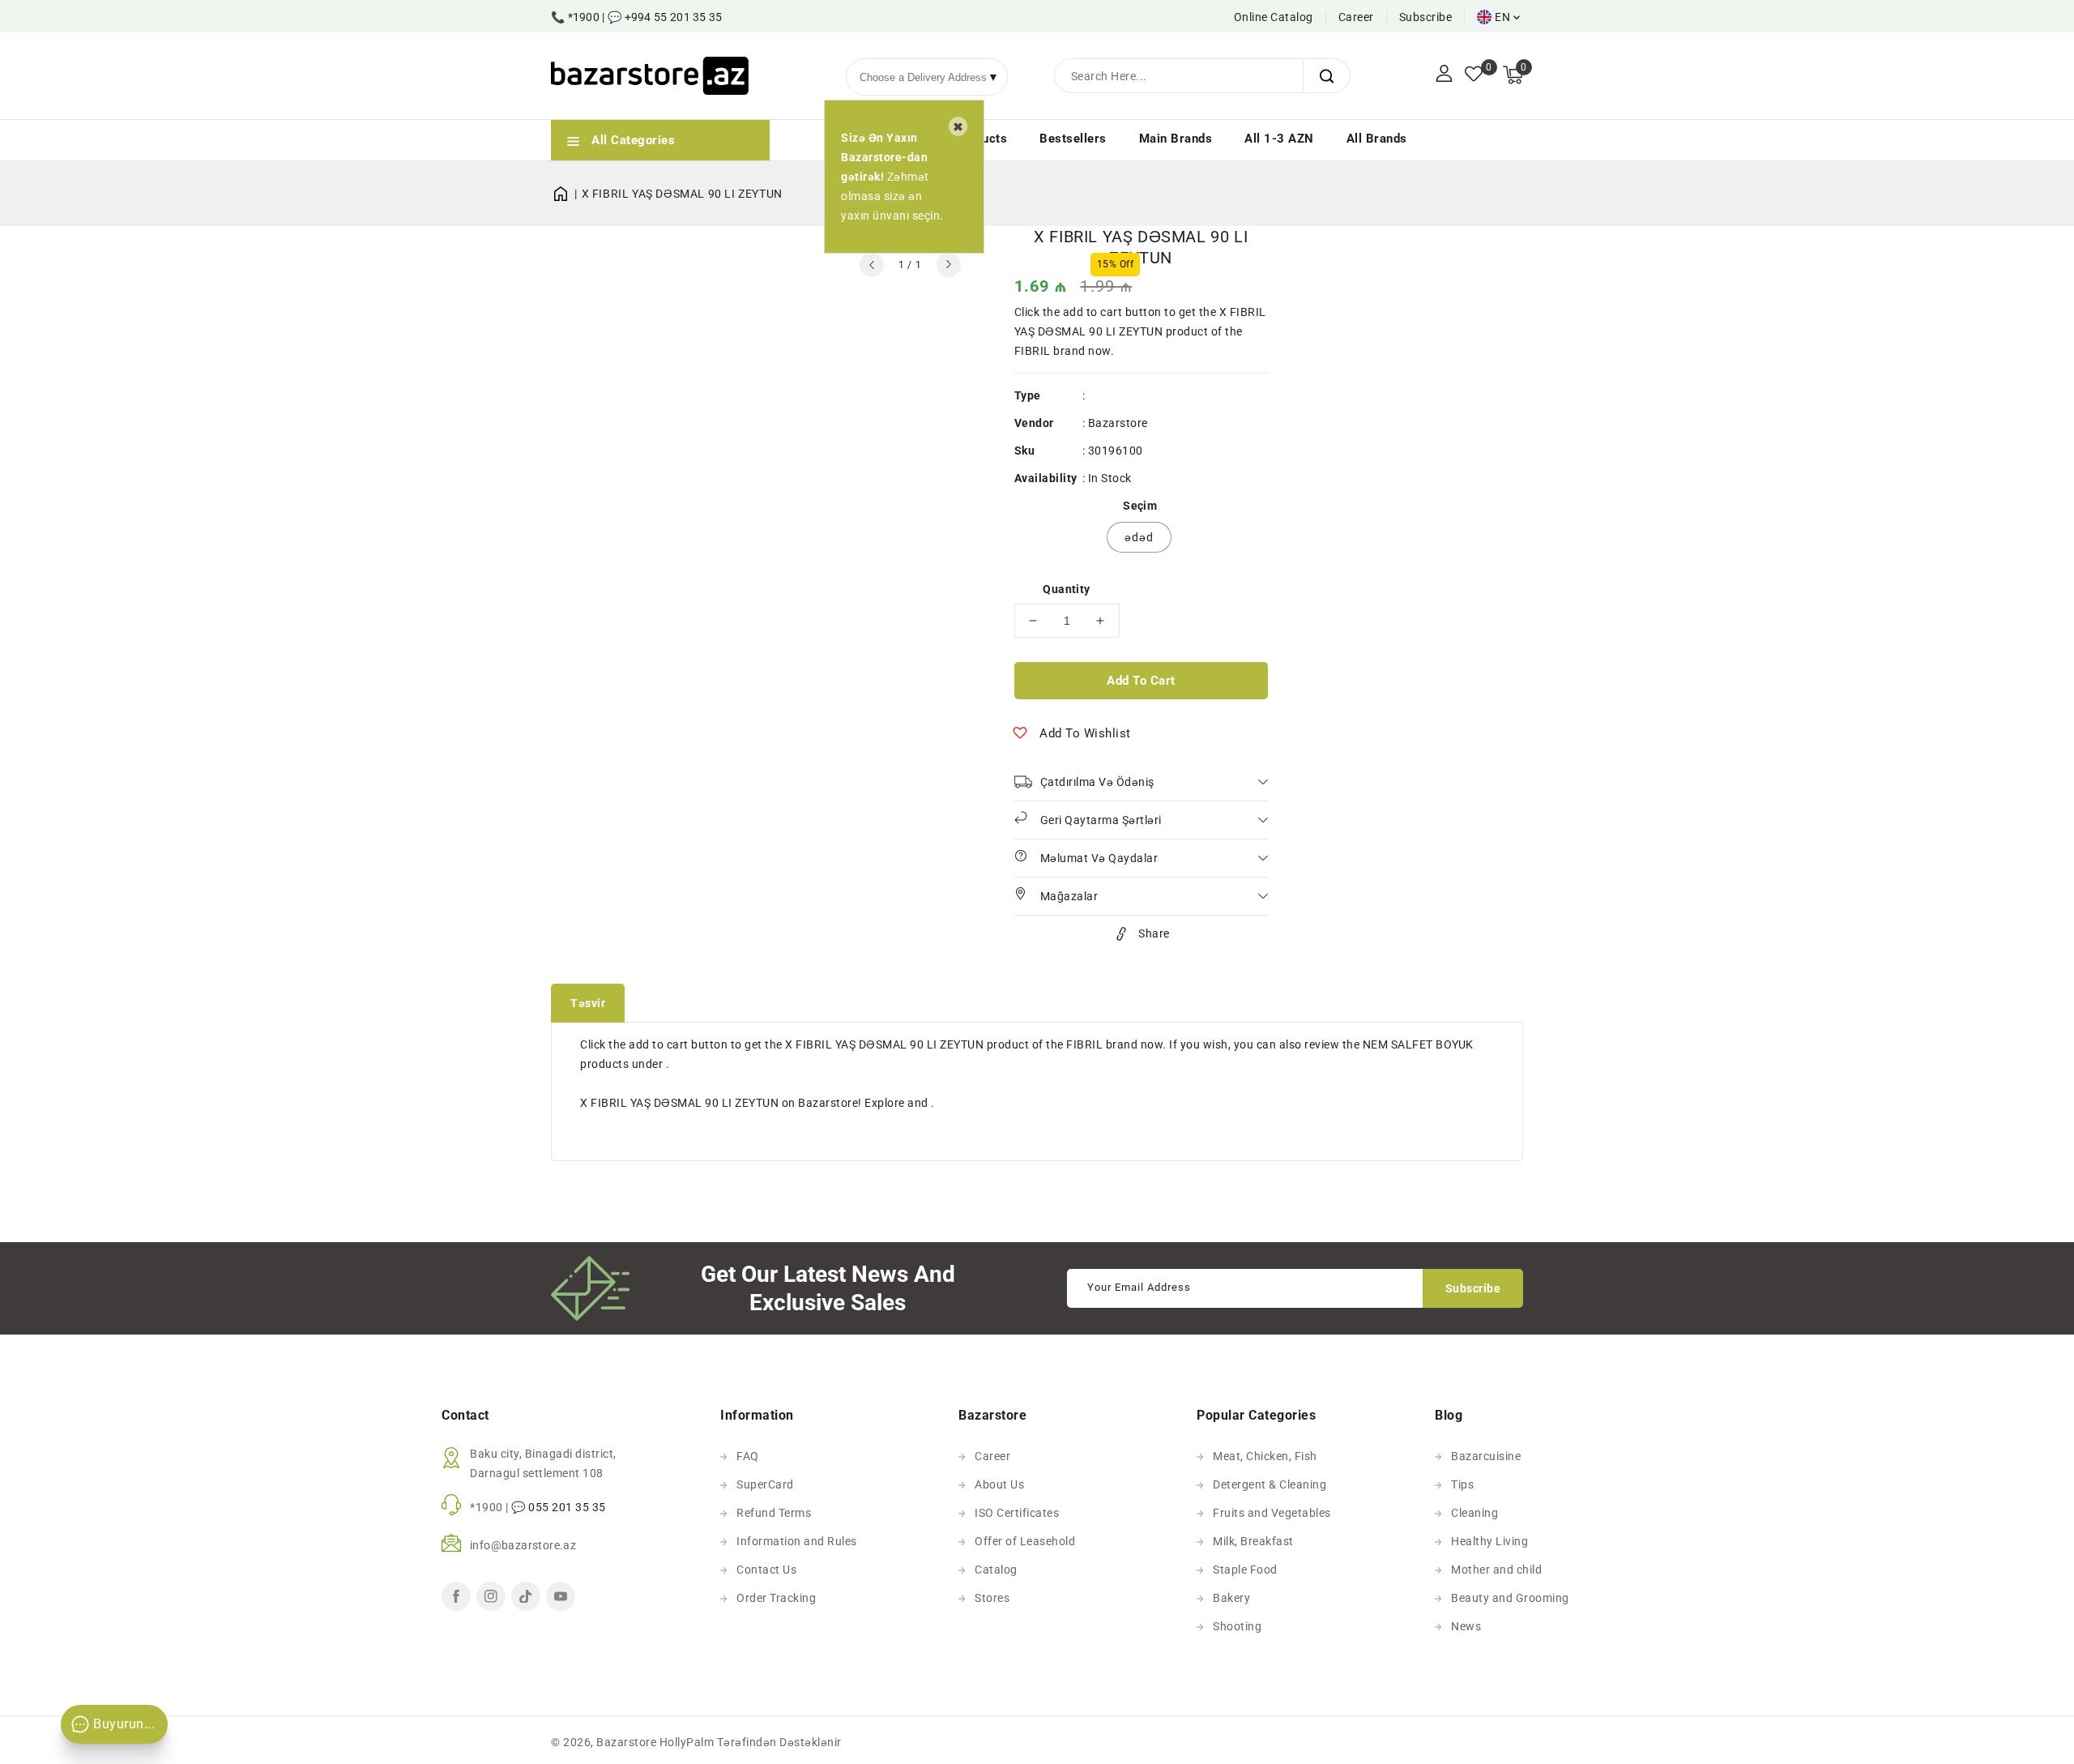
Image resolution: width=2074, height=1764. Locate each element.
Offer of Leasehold (1025, 1541)
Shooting (1237, 1626)
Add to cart (1141, 681)
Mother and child (1496, 1570)
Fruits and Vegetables (1272, 1513)
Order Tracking (776, 1598)
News (1466, 1626)
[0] (1474, 75)
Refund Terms (774, 1513)
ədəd (1139, 537)
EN (1502, 17)
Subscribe (1426, 17)
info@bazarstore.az (523, 1545)
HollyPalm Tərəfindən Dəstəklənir (751, 1742)
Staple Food (1245, 1570)
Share (1154, 933)
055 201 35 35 (567, 1507)
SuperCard (765, 1484)
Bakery (1231, 1598)
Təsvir (588, 1003)
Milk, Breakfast (1253, 1541)
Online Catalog (1274, 17)
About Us (999, 1484)
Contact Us (766, 1570)
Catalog (996, 1570)
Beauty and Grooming (1510, 1598)
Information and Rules (797, 1541)
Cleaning (1474, 1513)
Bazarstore (1118, 423)
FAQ (748, 1456)
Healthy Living (1489, 1541)
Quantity (1066, 589)
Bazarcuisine (1486, 1456)
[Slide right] (949, 265)
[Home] (566, 194)
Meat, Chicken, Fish (1265, 1456)
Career (1356, 17)
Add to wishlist (1085, 733)
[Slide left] (872, 265)
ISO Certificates (1017, 1513)
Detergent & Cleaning (1270, 1484)
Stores (992, 1598)
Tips (1462, 1484)
